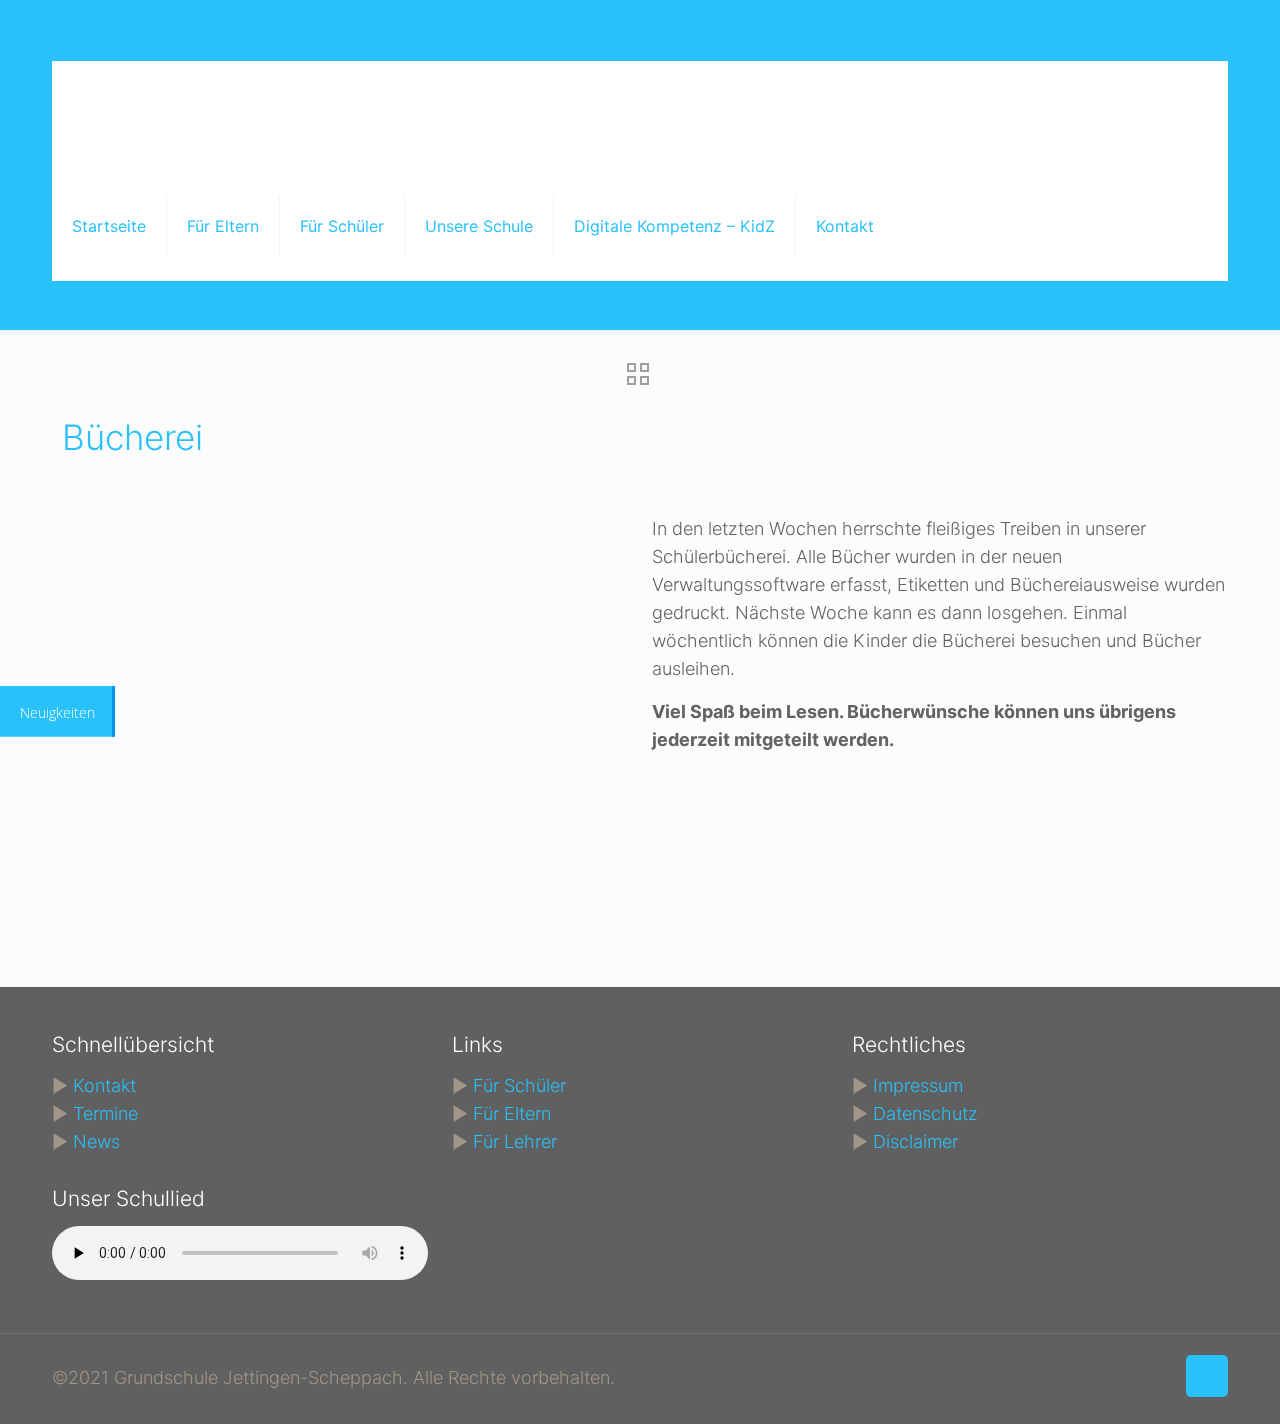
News (96, 1141)
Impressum (918, 1085)
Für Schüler (519, 1085)
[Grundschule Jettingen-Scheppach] (436, 116)
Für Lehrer (515, 1141)
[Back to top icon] (1207, 1376)
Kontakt (104, 1085)
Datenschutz (925, 1113)
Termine (105, 1113)
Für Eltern (512, 1113)
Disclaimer (915, 1141)
